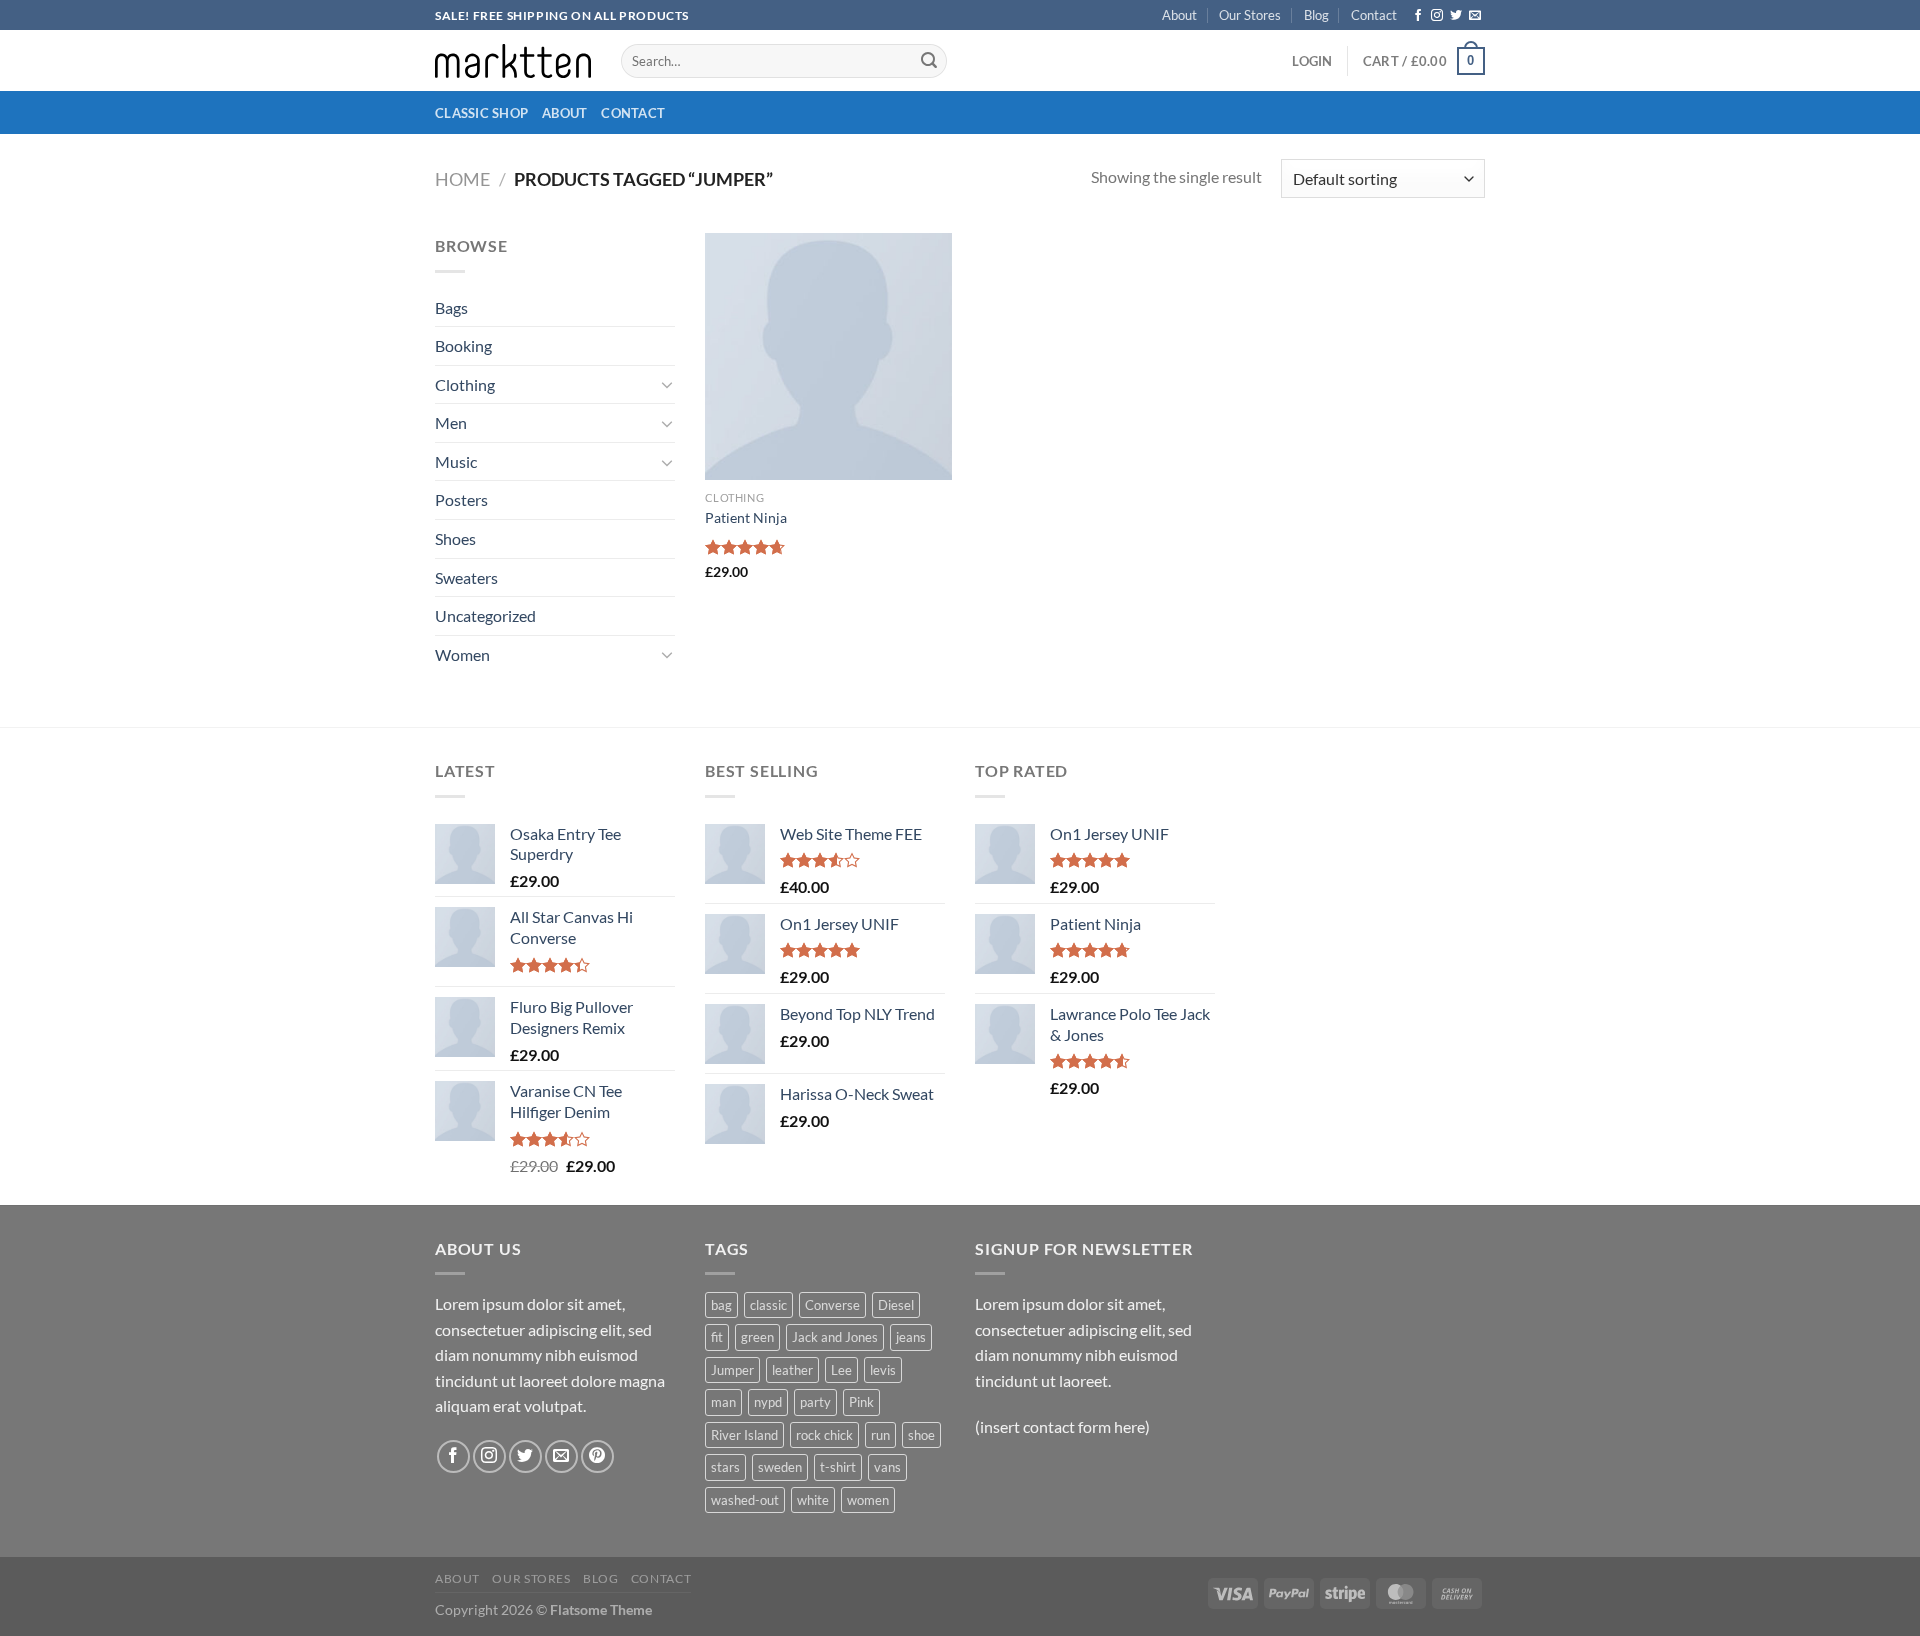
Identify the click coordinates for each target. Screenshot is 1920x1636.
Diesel (896, 1305)
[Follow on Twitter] (1456, 16)
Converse (832, 1305)
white (813, 1500)
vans (887, 1467)
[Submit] (929, 61)
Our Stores (1250, 15)
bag (721, 1305)
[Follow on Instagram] (1437, 16)
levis (883, 1370)
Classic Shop (481, 113)
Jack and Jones (835, 1337)
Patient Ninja (746, 517)
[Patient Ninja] (828, 356)
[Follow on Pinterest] (597, 1456)
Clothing (465, 384)
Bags (451, 307)
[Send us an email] (1475, 16)
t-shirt (838, 1467)
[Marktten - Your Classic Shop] (513, 60)
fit (717, 1337)
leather (792, 1370)
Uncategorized (485, 615)
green (757, 1337)
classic (768, 1305)
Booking (463, 345)
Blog (1316, 15)
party (815, 1402)
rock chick (824, 1435)
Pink (861, 1402)
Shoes (455, 538)
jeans (911, 1337)
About (1179, 15)
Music (456, 461)
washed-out (745, 1500)
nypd (768, 1402)
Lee (841, 1370)
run (880, 1435)
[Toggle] (667, 384)
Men (451, 422)
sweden (780, 1467)
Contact (1374, 15)
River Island (744, 1435)
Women (462, 654)
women (868, 1500)
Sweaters (466, 577)
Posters (461, 499)
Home (462, 179)
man (723, 1402)
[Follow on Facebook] (1418, 16)
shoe (921, 1435)
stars (725, 1467)
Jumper (732, 1370)
